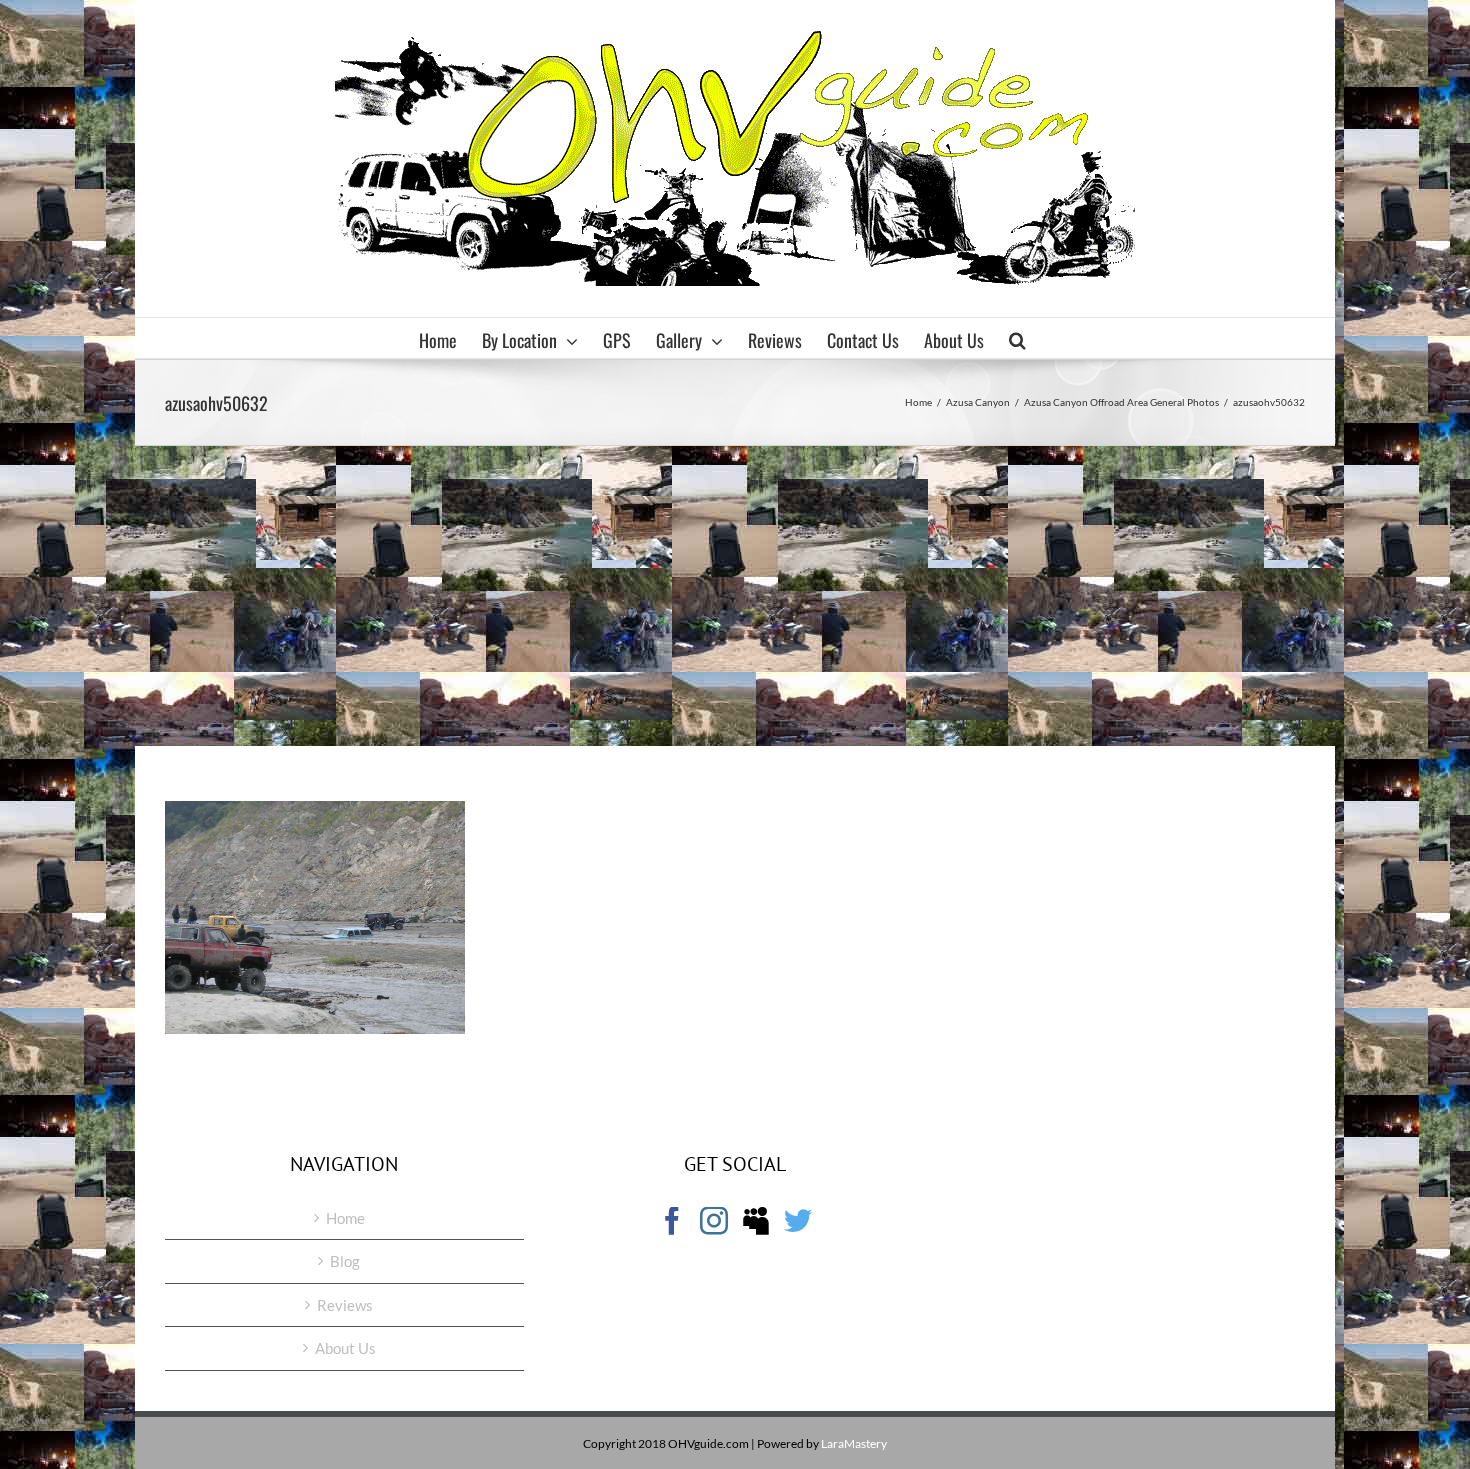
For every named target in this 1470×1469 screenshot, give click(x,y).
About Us (345, 1348)
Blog (345, 1261)
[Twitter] (798, 1221)
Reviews (345, 1305)
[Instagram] (714, 1221)
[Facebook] (672, 1221)
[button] (1017, 338)
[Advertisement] (735, 596)
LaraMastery (854, 1443)
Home (345, 1218)
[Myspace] (756, 1221)
